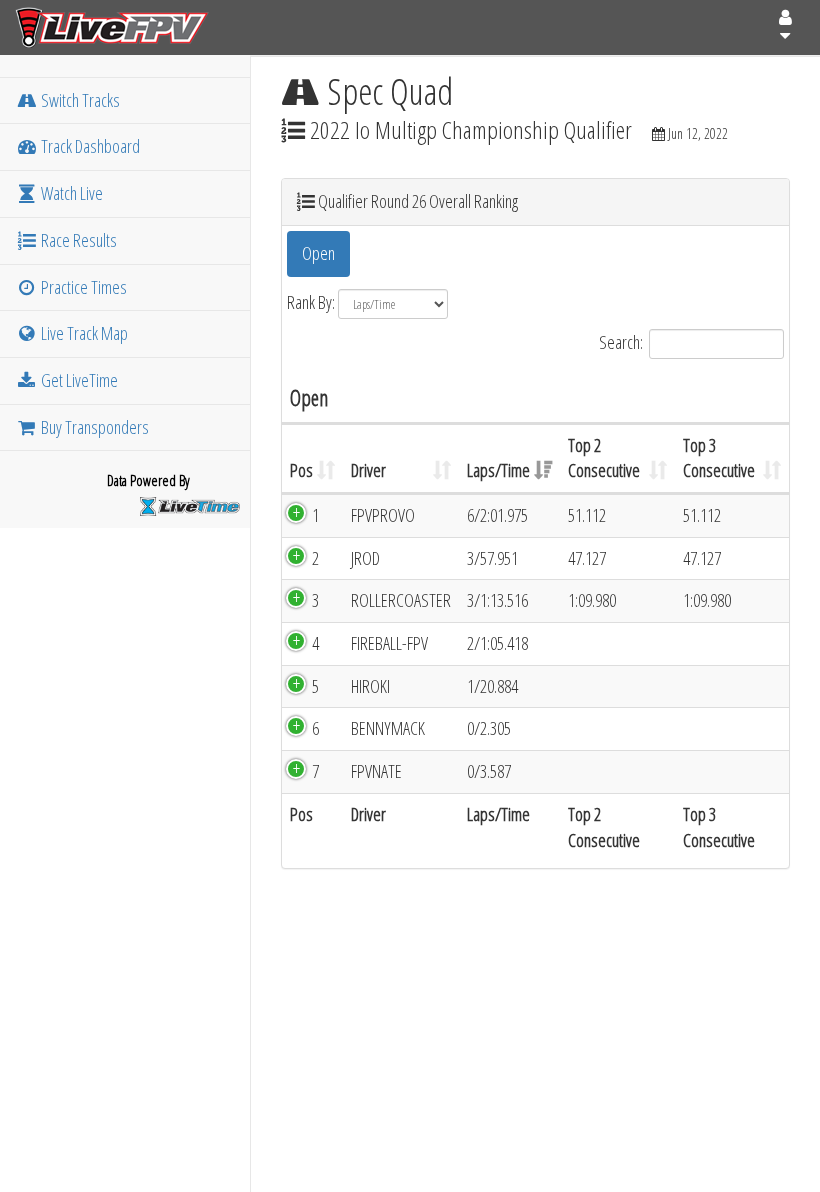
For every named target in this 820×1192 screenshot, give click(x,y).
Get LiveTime (78, 380)
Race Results (77, 240)
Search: (621, 341)
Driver (368, 470)
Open (318, 253)
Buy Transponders (93, 427)
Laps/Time (498, 470)
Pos (301, 470)
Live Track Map (83, 333)
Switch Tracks (79, 100)
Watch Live (70, 193)
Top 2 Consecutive (604, 458)
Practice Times (82, 287)
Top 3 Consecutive (719, 458)
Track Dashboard (89, 146)
